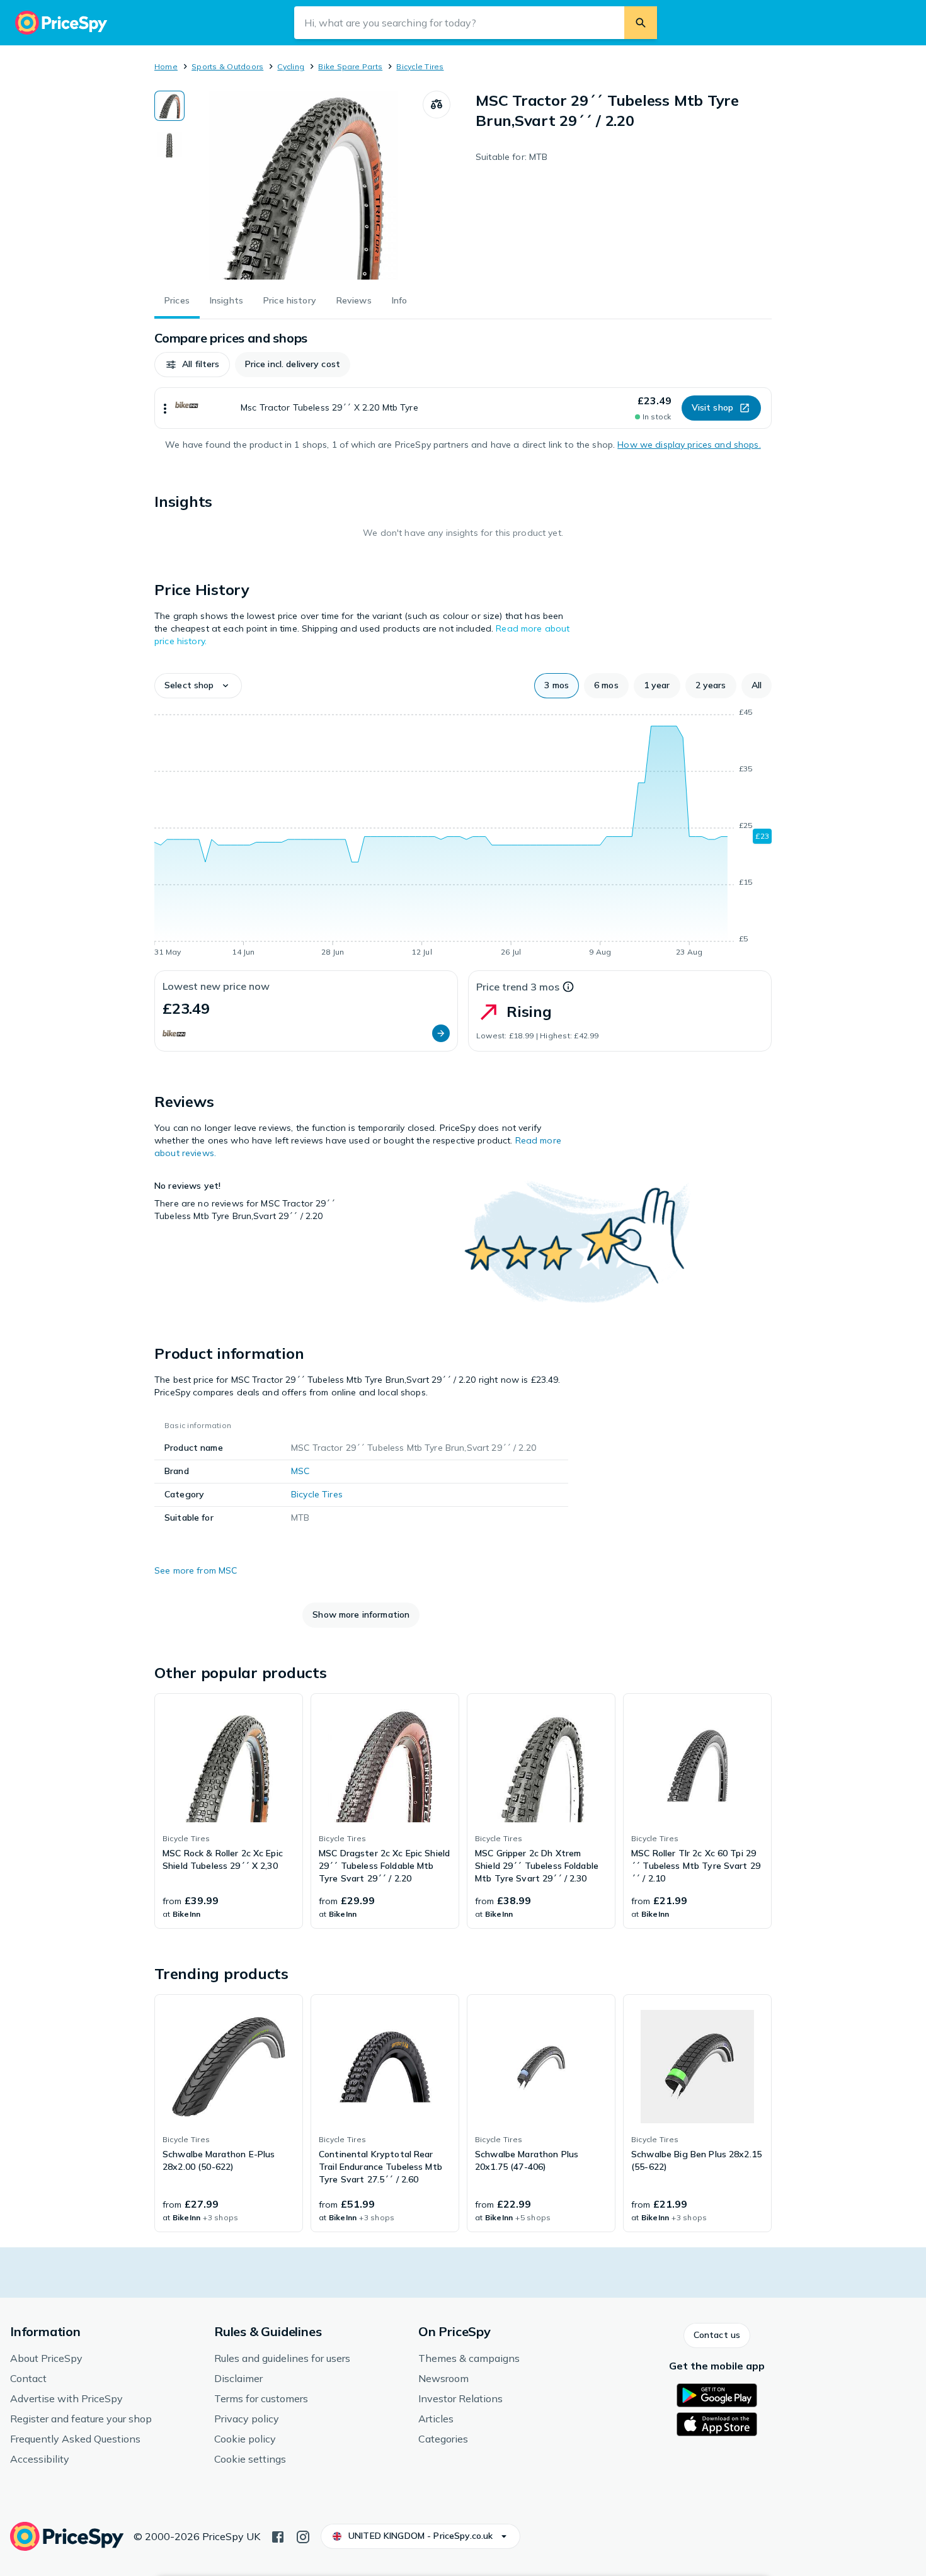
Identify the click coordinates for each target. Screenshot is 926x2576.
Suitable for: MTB (512, 157)
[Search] (641, 23)
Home (166, 66)
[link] (229, 1811)
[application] (463, 834)
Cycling (291, 66)
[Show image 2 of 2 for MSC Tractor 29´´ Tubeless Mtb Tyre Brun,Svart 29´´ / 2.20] (169, 145)
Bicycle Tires (420, 66)
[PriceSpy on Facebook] (278, 2536)
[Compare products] (437, 105)
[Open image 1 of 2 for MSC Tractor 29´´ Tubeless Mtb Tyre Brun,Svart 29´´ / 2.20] (304, 185)
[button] (192, 365)
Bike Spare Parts (350, 66)
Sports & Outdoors (227, 66)
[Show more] (165, 408)
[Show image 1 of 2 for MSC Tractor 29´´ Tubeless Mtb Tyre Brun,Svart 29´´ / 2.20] (169, 106)
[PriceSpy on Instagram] (303, 2536)
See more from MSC (196, 1570)
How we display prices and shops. (689, 445)
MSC (300, 1471)
